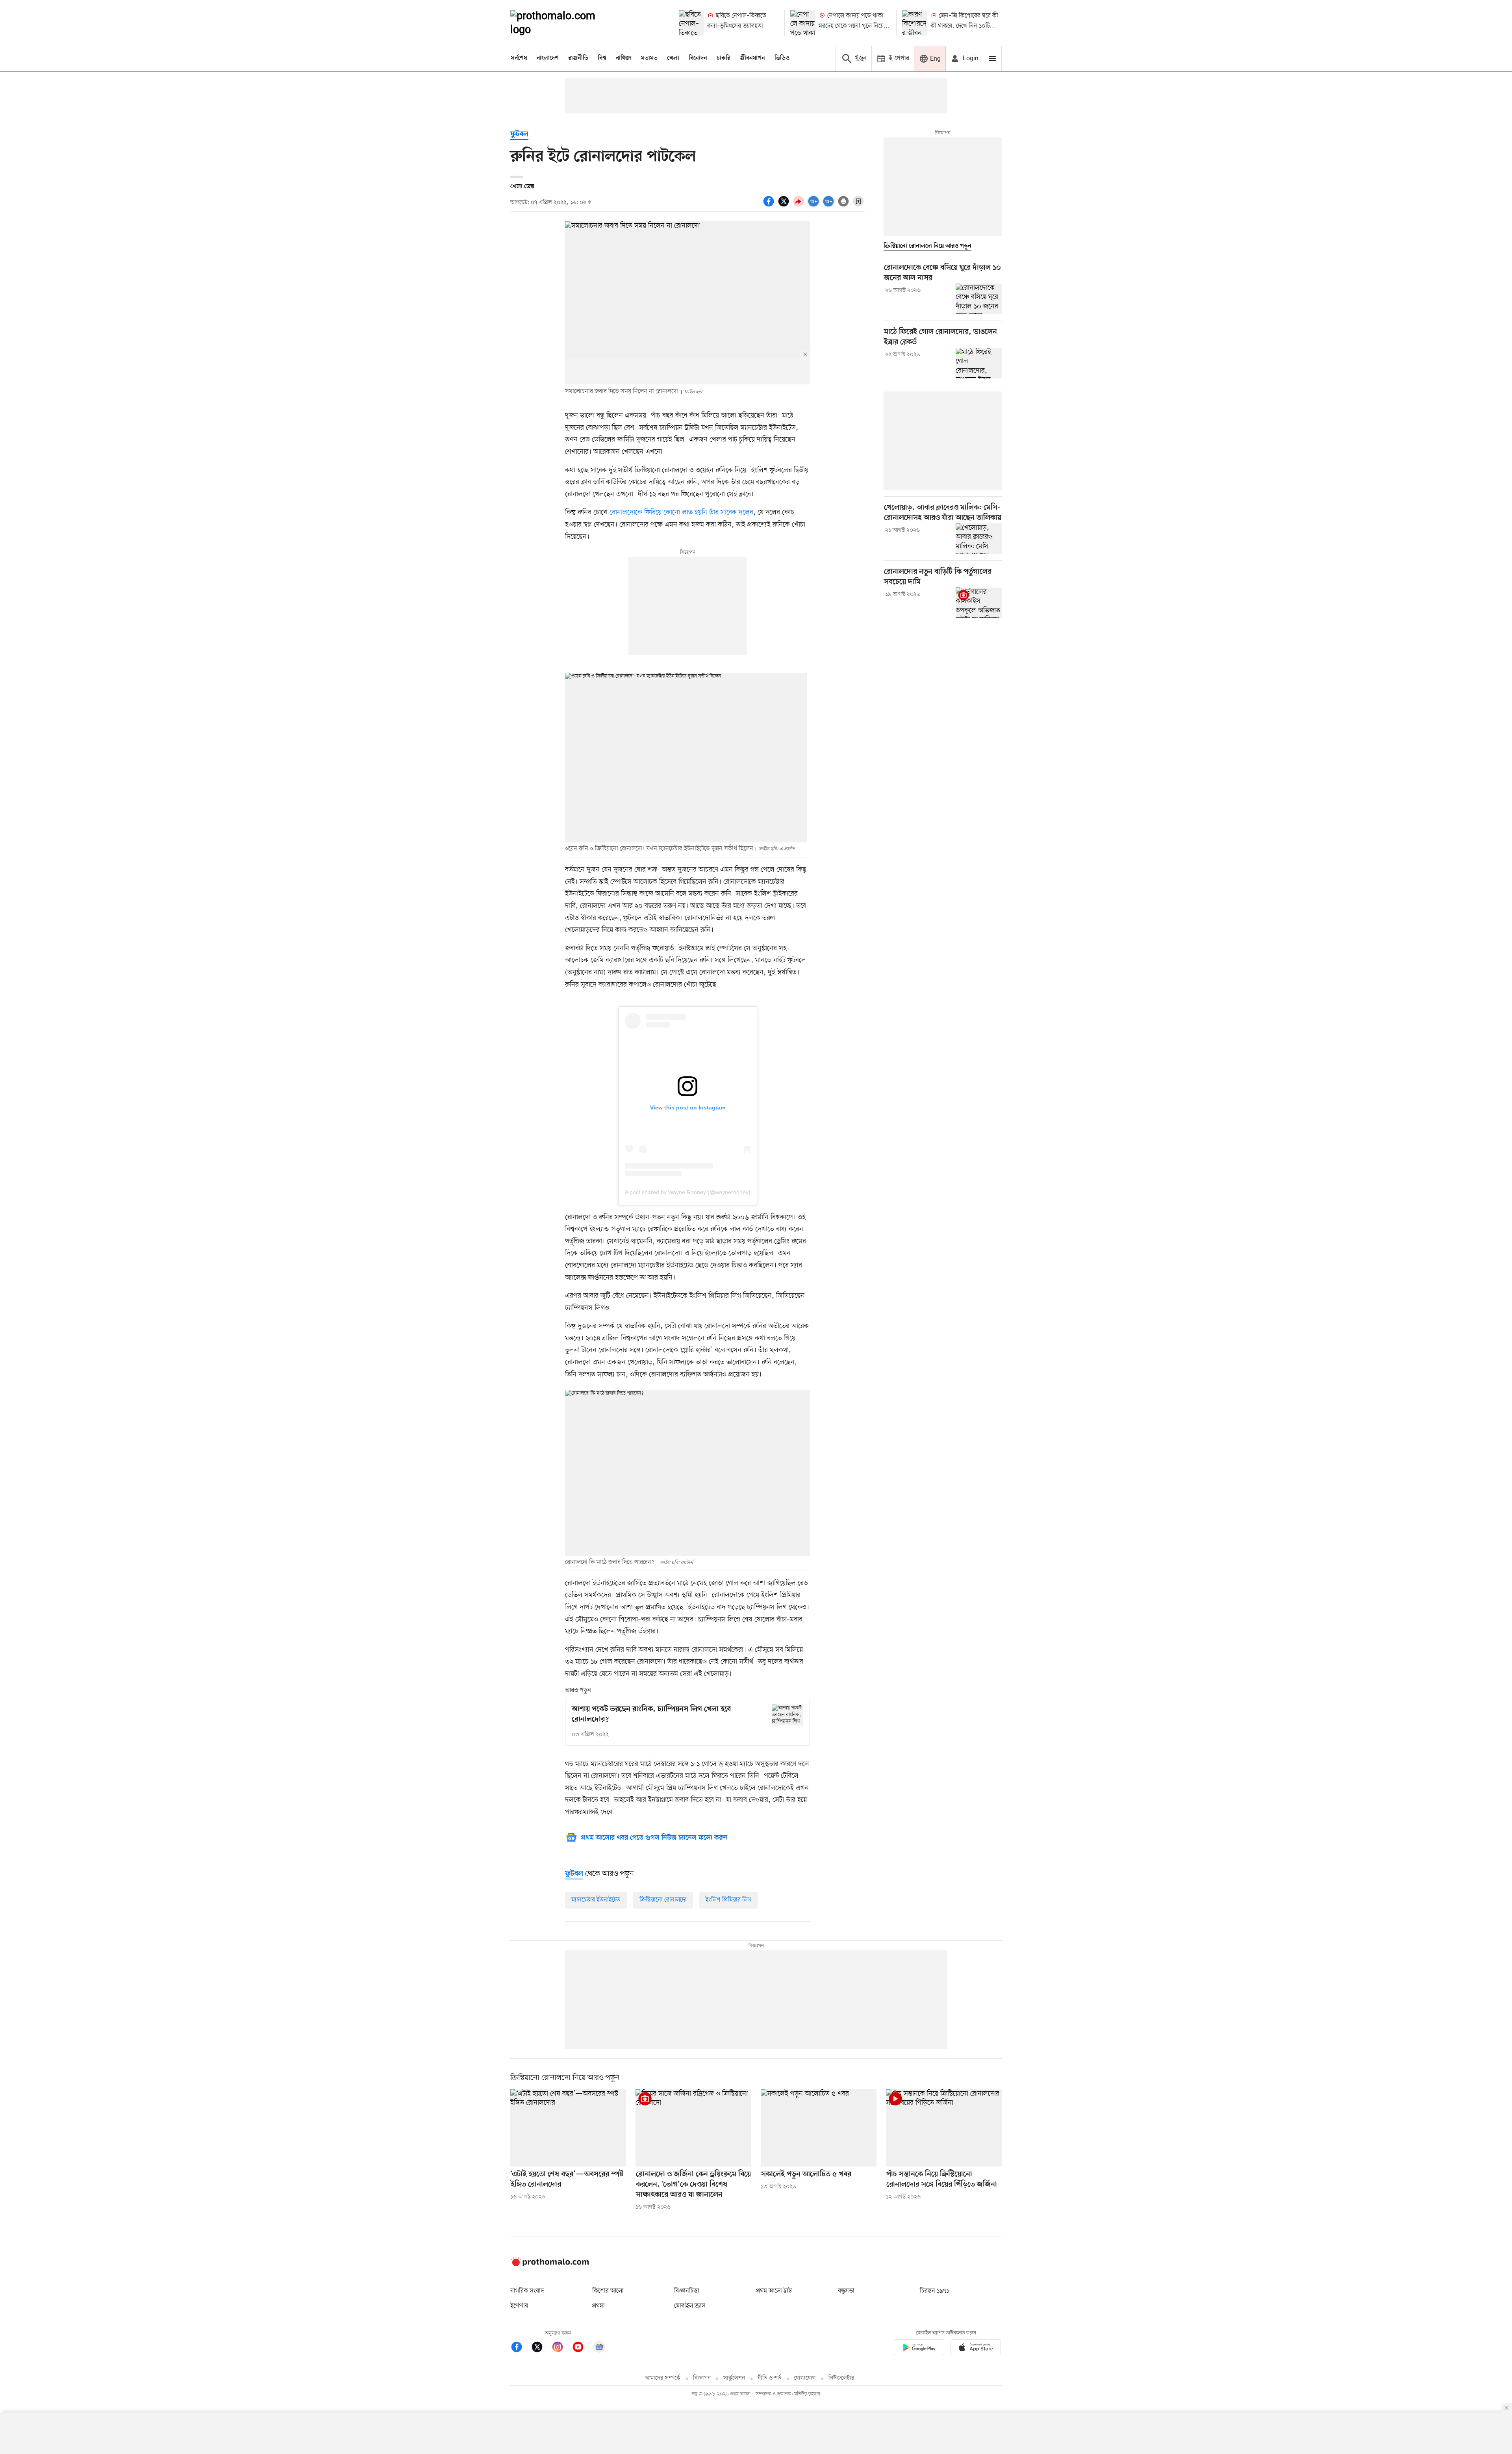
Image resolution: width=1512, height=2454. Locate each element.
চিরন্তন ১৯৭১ (934, 2291)
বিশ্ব (602, 58)
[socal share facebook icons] (770, 206)
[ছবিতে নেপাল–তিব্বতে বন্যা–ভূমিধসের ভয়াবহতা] (691, 23)
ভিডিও (782, 58)
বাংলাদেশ (548, 58)
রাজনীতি (578, 58)
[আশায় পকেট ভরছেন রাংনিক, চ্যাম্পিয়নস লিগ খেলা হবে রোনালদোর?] (787, 1715)
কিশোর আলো (608, 2291)
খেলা (673, 58)
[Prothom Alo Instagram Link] (561, 2348)
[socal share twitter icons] (785, 206)
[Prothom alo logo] (550, 2265)
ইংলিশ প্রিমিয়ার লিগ (728, 1900)
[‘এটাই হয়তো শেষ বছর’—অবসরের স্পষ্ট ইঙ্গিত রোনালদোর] (568, 2128)
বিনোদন (698, 58)
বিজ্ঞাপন (702, 2378)
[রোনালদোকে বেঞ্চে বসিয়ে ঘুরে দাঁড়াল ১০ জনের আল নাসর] (979, 299)
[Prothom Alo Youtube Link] (582, 2348)
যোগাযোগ (805, 2378)
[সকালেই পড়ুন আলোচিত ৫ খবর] (819, 2128)
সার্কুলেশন (734, 2378)
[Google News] (599, 2348)
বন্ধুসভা (846, 2291)
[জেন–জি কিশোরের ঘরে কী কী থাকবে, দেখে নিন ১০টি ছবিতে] (915, 23)
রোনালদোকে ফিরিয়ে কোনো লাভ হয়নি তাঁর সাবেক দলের (681, 512)
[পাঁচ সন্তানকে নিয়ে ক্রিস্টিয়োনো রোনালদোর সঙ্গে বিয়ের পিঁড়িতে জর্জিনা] (944, 2128)
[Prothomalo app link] (919, 2349)
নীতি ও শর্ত (769, 2378)
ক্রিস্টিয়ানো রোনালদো (663, 1900)
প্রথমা (598, 2306)
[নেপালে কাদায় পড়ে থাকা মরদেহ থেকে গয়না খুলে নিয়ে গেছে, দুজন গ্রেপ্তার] (803, 23)
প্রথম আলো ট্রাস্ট (774, 2291)
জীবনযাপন (752, 58)
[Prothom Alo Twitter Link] (541, 2348)
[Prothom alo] (563, 23)
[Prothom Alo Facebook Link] (521, 2348)
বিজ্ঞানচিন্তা (687, 2291)
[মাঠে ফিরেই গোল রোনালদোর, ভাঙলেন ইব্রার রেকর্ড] (979, 363)
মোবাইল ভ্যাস (690, 2306)
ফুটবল (519, 134)
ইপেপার (519, 2306)
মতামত (649, 58)
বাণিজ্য (624, 58)
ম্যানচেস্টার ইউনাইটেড (596, 1900)
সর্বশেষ (519, 58)
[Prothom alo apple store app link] (976, 2349)
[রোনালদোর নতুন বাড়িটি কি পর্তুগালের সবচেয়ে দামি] (979, 603)
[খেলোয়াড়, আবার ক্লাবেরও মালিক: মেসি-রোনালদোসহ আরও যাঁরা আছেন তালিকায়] (979, 539)
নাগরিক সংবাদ (527, 2291)
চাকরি (724, 58)
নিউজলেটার (841, 2378)
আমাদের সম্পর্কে (663, 2378)
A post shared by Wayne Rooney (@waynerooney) (688, 1192)
